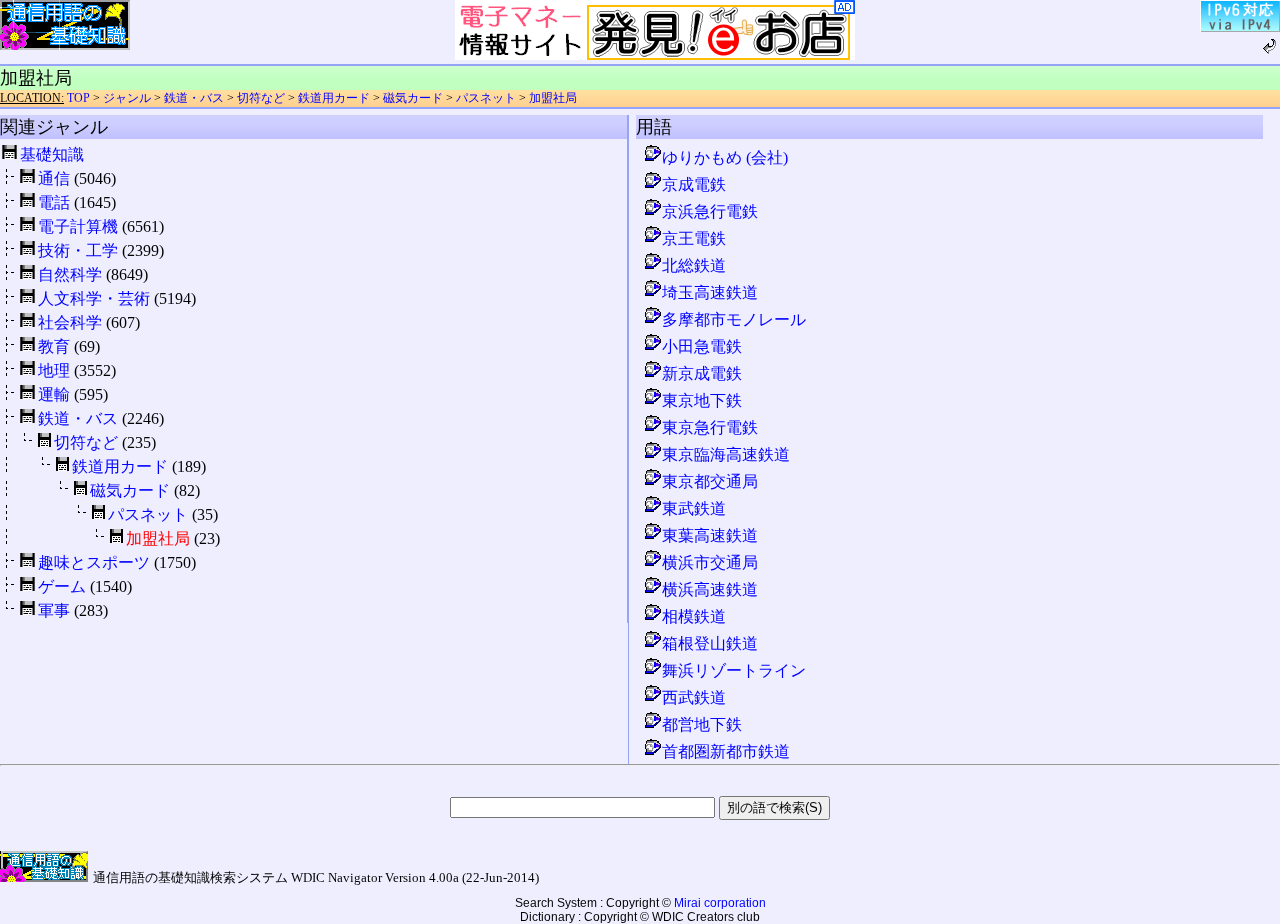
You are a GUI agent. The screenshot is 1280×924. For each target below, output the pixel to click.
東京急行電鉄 (710, 427)
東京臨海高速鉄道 (726, 454)
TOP (78, 98)
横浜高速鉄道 (710, 589)
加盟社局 (553, 98)
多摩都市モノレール (734, 319)
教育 (54, 346)
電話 (54, 202)
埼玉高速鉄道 (710, 292)
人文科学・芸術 (94, 298)
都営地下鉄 (702, 724)
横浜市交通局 (710, 562)
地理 (54, 370)
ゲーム (62, 586)
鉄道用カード (334, 98)
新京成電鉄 (702, 373)
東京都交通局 (710, 481)
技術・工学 (78, 250)
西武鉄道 (694, 697)
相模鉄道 (694, 616)
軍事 (54, 610)
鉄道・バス (194, 98)
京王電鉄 (694, 238)
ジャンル (127, 98)
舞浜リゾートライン (734, 670)
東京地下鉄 (702, 400)
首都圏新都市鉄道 (726, 751)
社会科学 (70, 322)
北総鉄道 (694, 265)
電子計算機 (78, 226)
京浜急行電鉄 (710, 211)
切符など (261, 98)
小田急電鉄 (702, 346)
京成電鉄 (694, 184)
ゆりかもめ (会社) (725, 157)
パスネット (486, 98)
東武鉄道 (694, 508)
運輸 (54, 394)
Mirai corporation (720, 903)
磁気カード (413, 98)
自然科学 (70, 274)
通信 (54, 178)
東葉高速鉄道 (710, 535)
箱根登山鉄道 (710, 643)
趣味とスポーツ (94, 562)
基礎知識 (52, 154)
